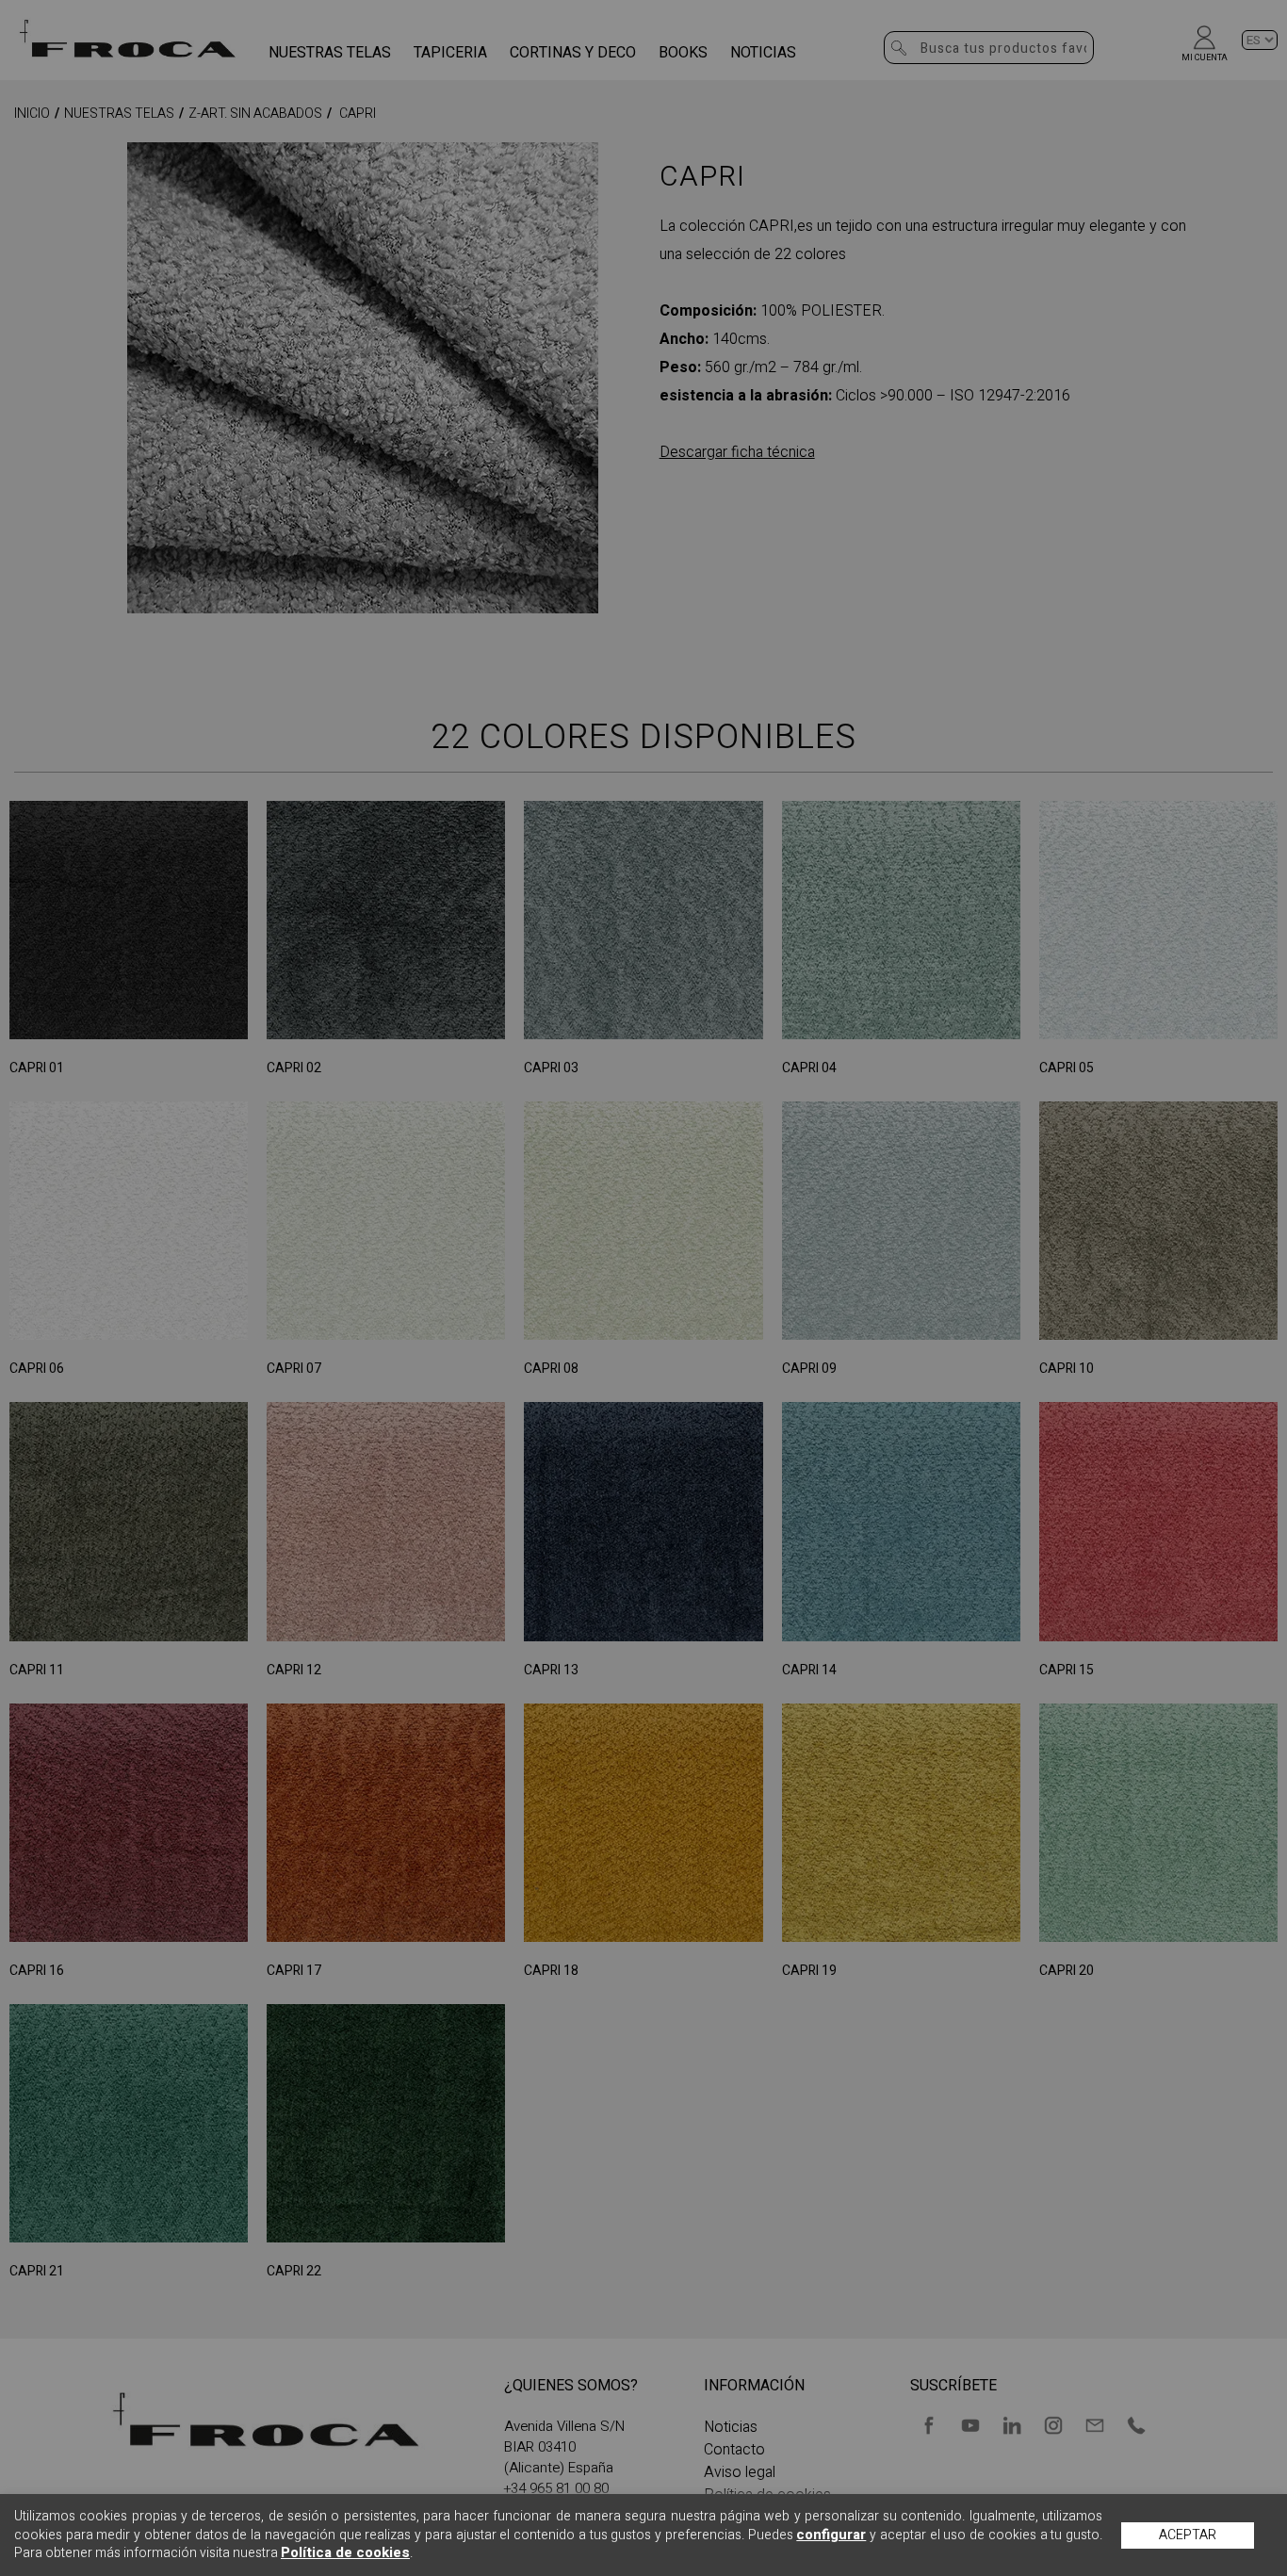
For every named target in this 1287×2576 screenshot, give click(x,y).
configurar (831, 2535)
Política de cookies (345, 2552)
